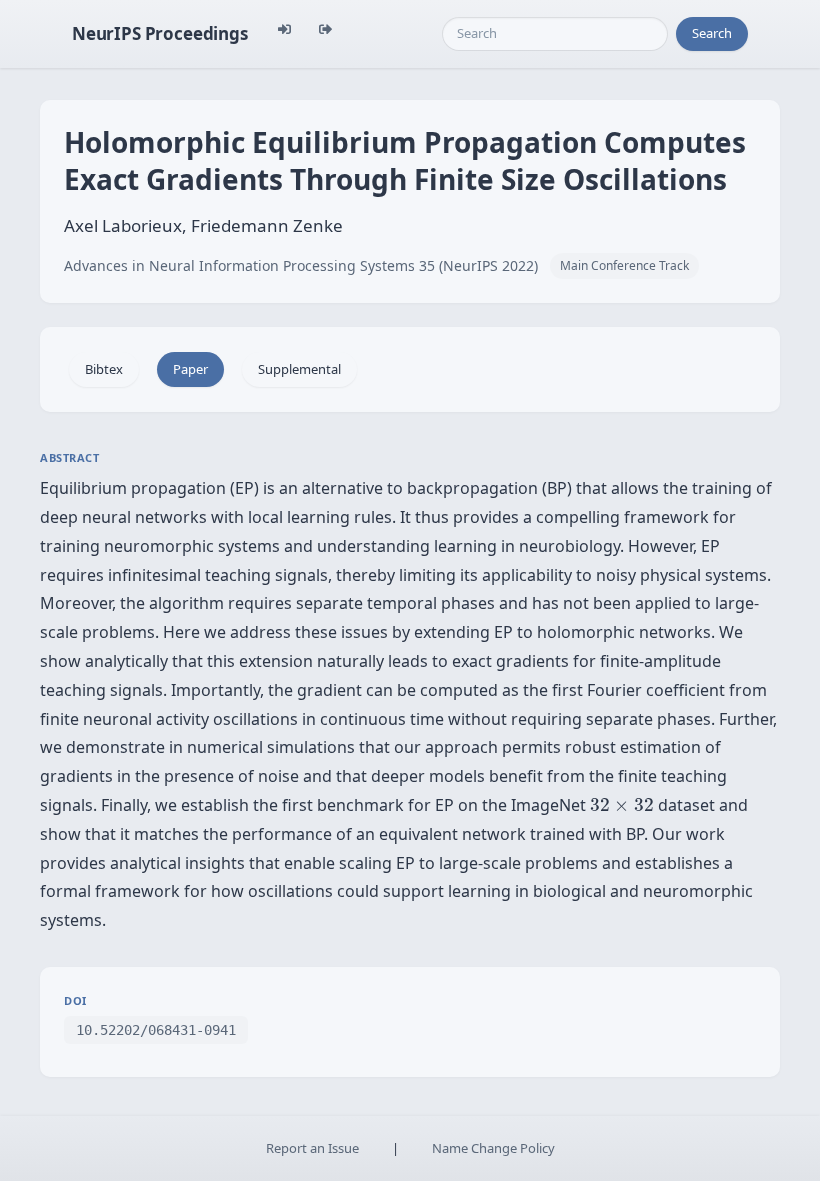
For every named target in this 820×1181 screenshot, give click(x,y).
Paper (190, 369)
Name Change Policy (493, 1148)
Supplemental (299, 369)
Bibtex (104, 369)
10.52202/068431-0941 (156, 1030)
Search (712, 33)
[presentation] (622, 805)
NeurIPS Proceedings (160, 33)
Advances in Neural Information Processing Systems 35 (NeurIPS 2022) (301, 265)
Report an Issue (312, 1148)
